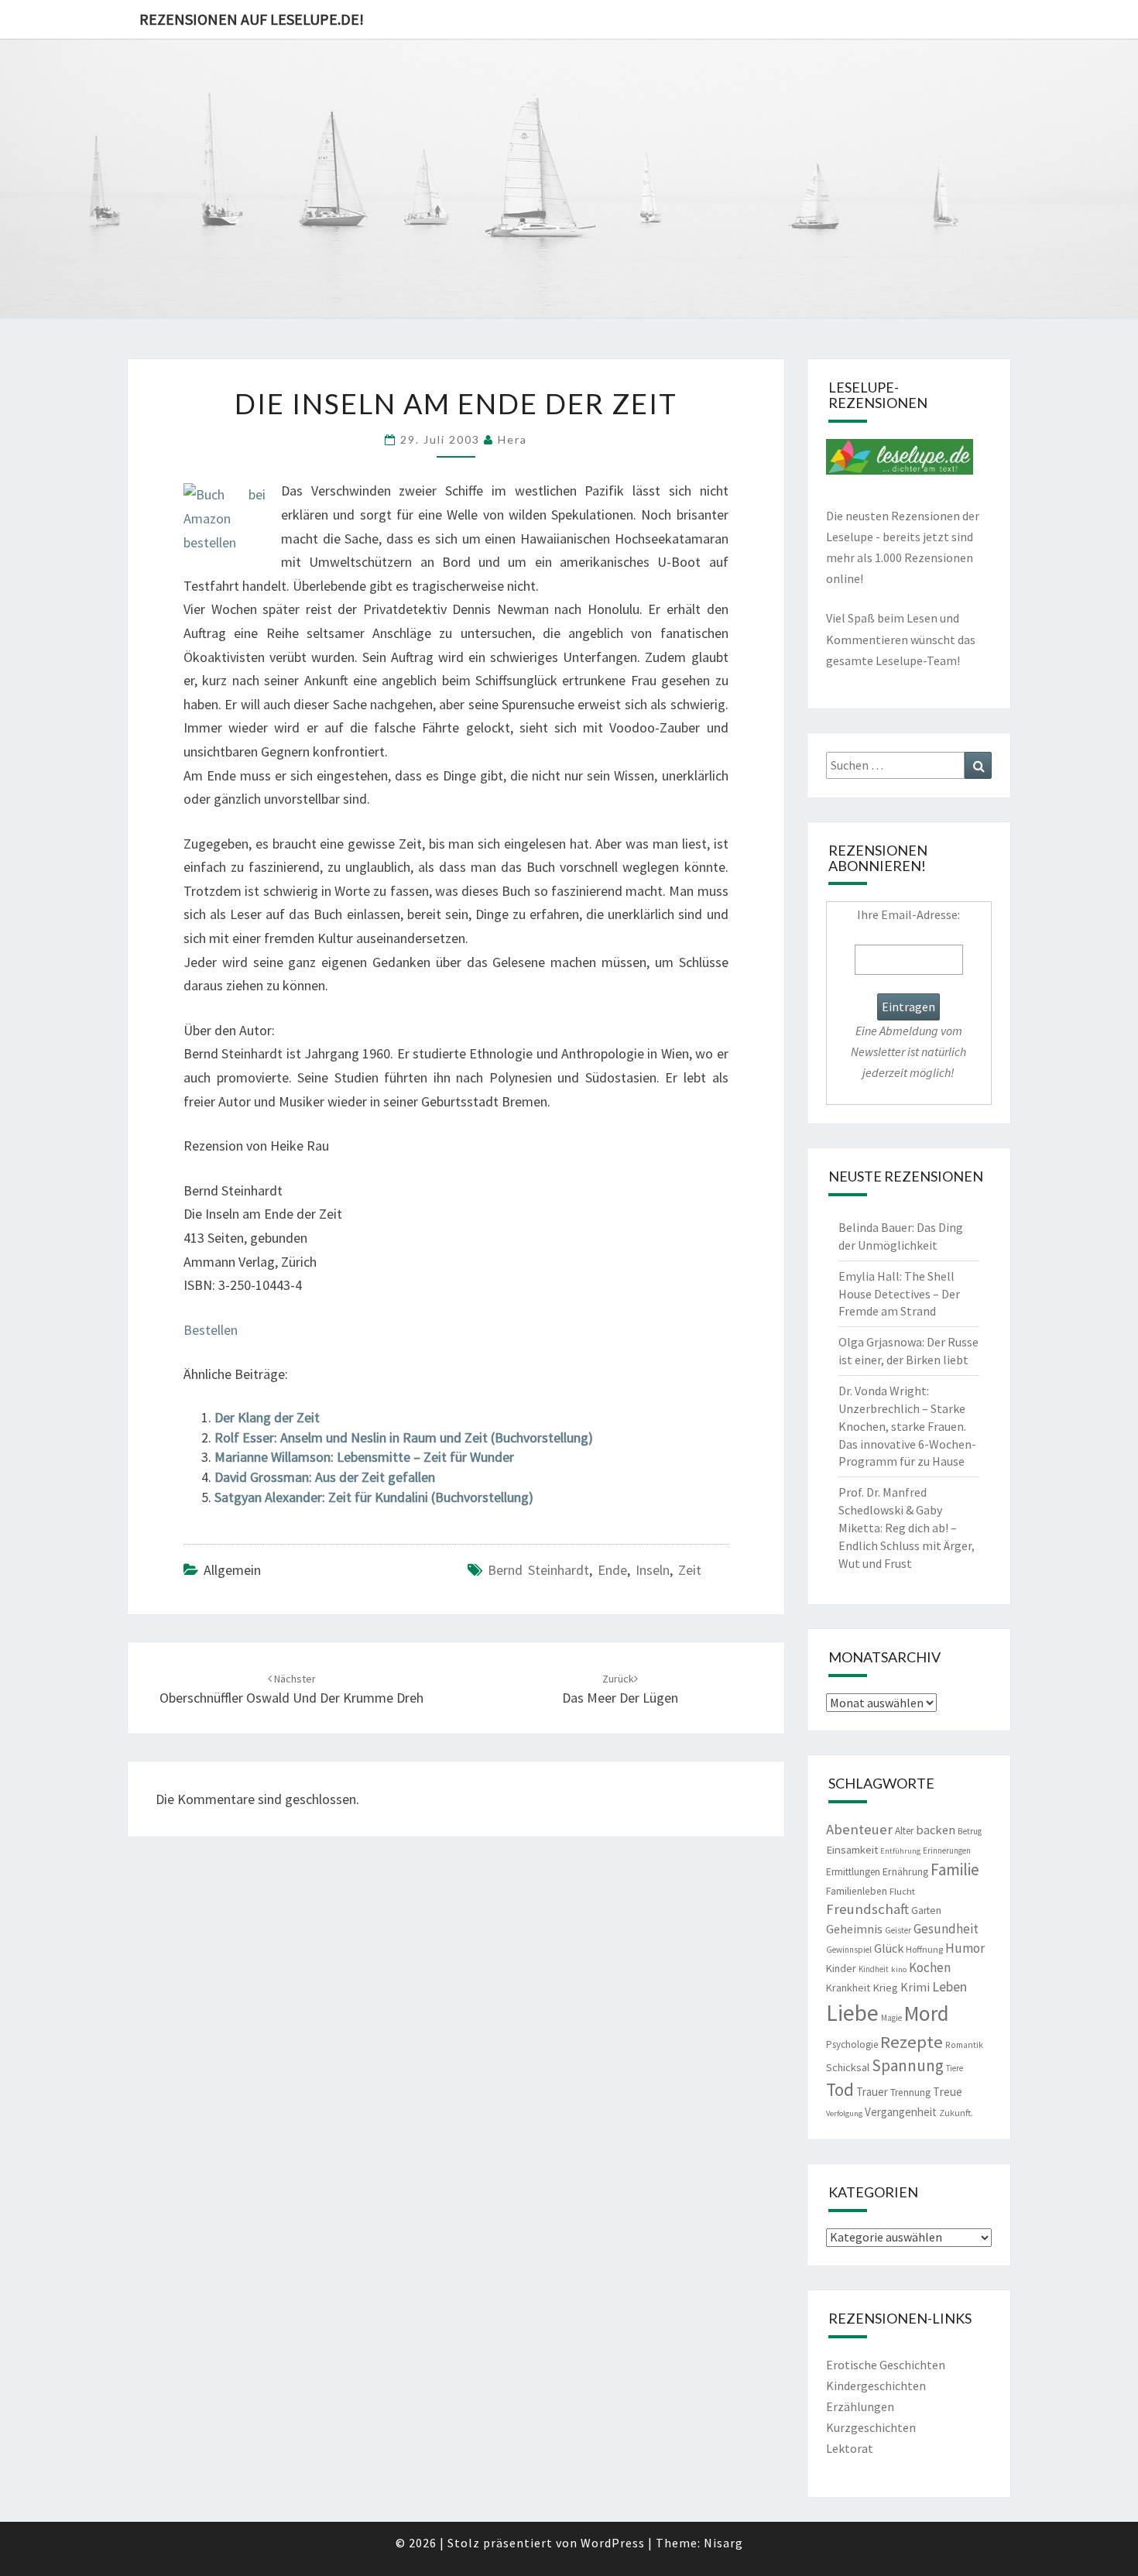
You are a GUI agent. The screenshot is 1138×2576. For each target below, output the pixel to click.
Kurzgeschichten (871, 2427)
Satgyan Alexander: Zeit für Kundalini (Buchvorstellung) (374, 1497)
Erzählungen (860, 2406)
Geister (898, 1930)
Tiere (955, 2068)
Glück (889, 1948)
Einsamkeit (852, 1849)
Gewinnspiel (849, 1950)
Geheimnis (854, 1929)
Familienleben (857, 1891)
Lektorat (850, 2448)
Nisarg (723, 2543)
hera (512, 439)
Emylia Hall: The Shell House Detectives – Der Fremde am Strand (899, 1294)
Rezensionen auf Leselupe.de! (252, 19)
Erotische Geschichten (886, 2365)
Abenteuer (859, 1829)
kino (899, 1969)
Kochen (930, 1967)
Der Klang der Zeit (267, 1417)
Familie (955, 1869)
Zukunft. (956, 2113)
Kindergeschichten (876, 2386)
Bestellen (211, 1330)
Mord (927, 2013)
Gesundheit (946, 1929)
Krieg (885, 1988)
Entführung (900, 1851)
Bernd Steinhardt (538, 1570)
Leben (949, 1986)
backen (936, 1830)
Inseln (653, 1570)
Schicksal (848, 2067)
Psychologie (852, 2044)
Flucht (902, 1891)
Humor (965, 1948)
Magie (891, 2018)
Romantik (964, 2045)
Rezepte (912, 2042)
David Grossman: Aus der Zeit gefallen (325, 1477)
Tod (840, 2089)
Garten (926, 1911)
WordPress (613, 2543)
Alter (904, 1831)
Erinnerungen (947, 1851)
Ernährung (905, 1871)
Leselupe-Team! (918, 660)
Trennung (910, 2092)
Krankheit (848, 1988)
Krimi (915, 1987)
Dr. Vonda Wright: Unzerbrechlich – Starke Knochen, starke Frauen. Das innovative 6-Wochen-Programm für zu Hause (907, 1426)
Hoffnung (924, 1949)
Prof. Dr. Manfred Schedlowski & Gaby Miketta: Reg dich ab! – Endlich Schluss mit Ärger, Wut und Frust (907, 1527)
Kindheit (874, 1969)
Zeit (690, 1570)
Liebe (852, 2013)
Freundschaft (867, 1909)
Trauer (872, 2092)
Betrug (970, 1831)
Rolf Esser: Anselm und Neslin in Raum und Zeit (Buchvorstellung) (404, 1437)
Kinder (841, 1968)
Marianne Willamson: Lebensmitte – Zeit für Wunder (364, 1457)
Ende (612, 1570)
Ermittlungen (853, 1872)
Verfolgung (844, 2113)
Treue (948, 2092)
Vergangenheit (901, 2112)
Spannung (908, 2065)
